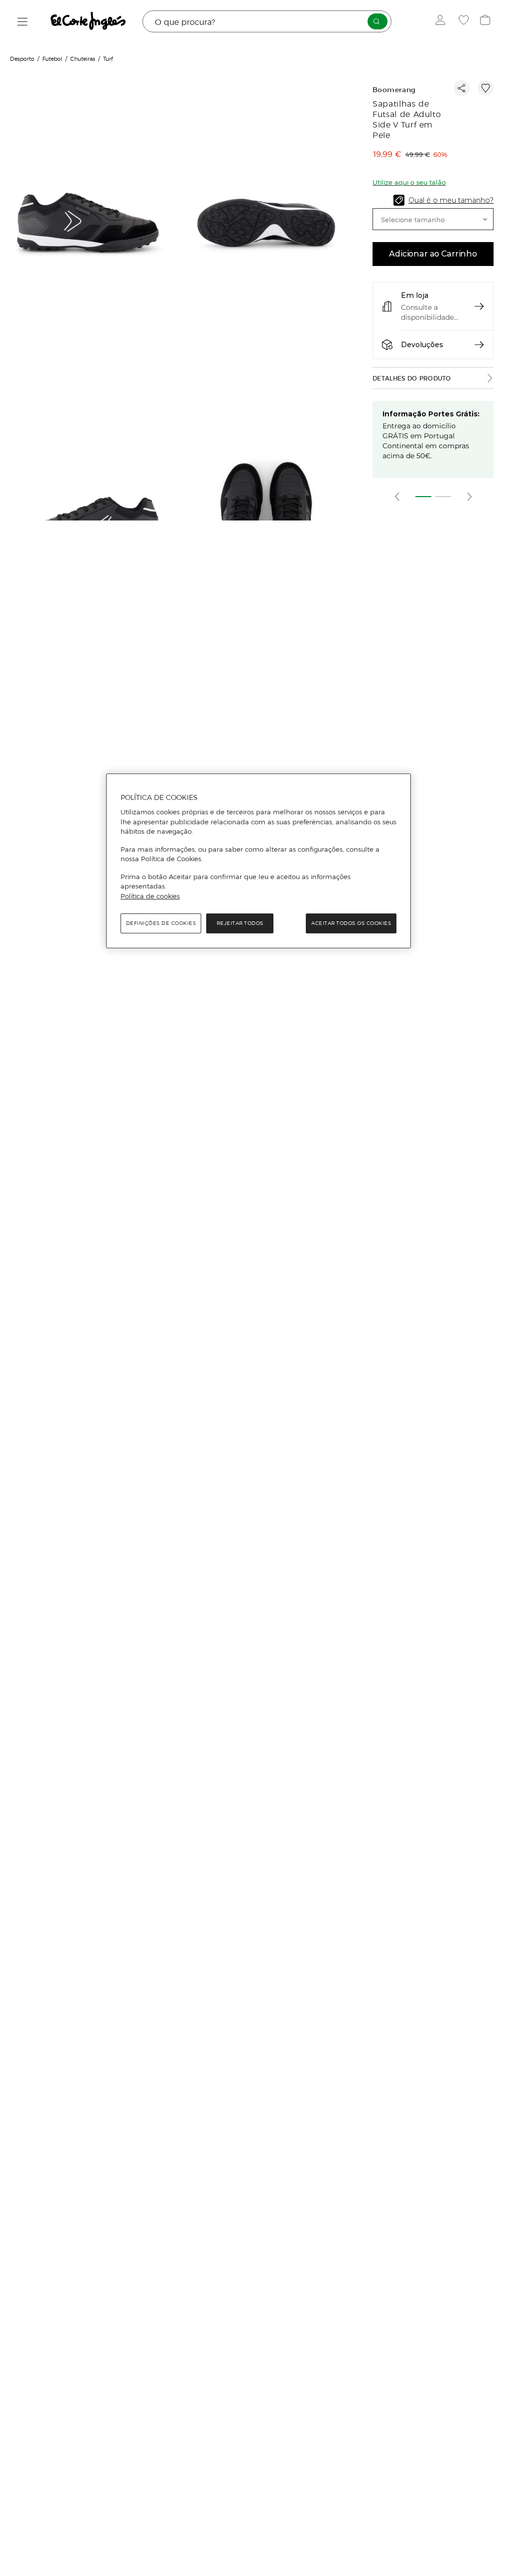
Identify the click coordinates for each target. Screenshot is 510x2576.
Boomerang (394, 90)
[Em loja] (479, 306)
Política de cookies (150, 896)
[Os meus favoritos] (465, 21)
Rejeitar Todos (240, 923)
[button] (433, 219)
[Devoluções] (479, 345)
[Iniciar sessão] (443, 21)
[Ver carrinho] (486, 21)
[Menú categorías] (23, 22)
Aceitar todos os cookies (351, 923)
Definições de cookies (161, 923)
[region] (258, 861)
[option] (89, 224)
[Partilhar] (462, 88)
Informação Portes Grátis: (431, 414)
